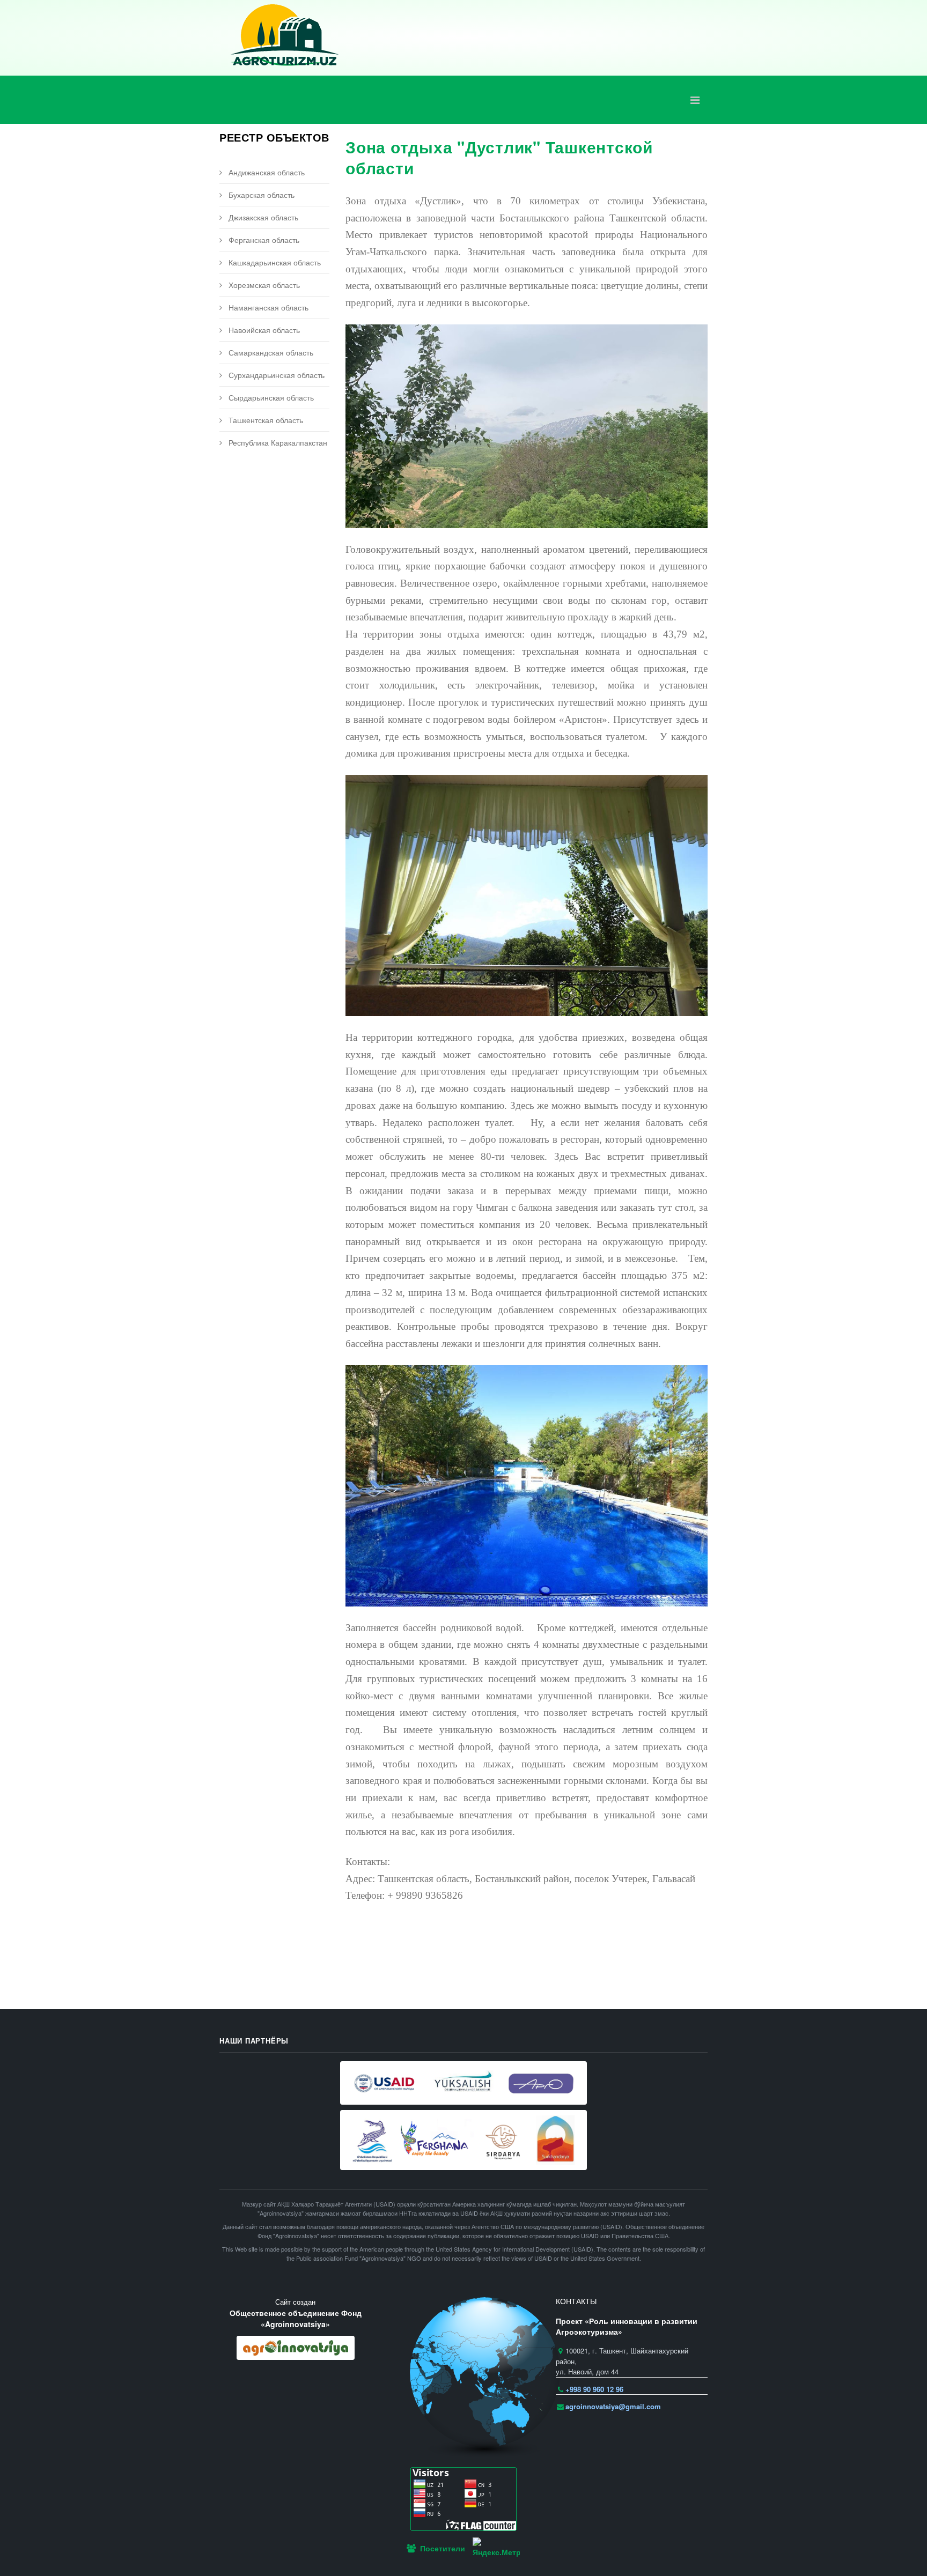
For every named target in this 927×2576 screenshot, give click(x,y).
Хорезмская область (263, 285)
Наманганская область (267, 307)
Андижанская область (266, 172)
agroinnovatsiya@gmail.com (613, 2406)
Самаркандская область (270, 352)
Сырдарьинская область (270, 397)
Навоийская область (263, 330)
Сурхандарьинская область (275, 375)
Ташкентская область (265, 420)
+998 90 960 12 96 (594, 2389)
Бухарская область (260, 195)
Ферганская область (263, 240)
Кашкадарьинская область (274, 262)
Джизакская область (262, 217)
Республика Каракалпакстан (277, 442)
